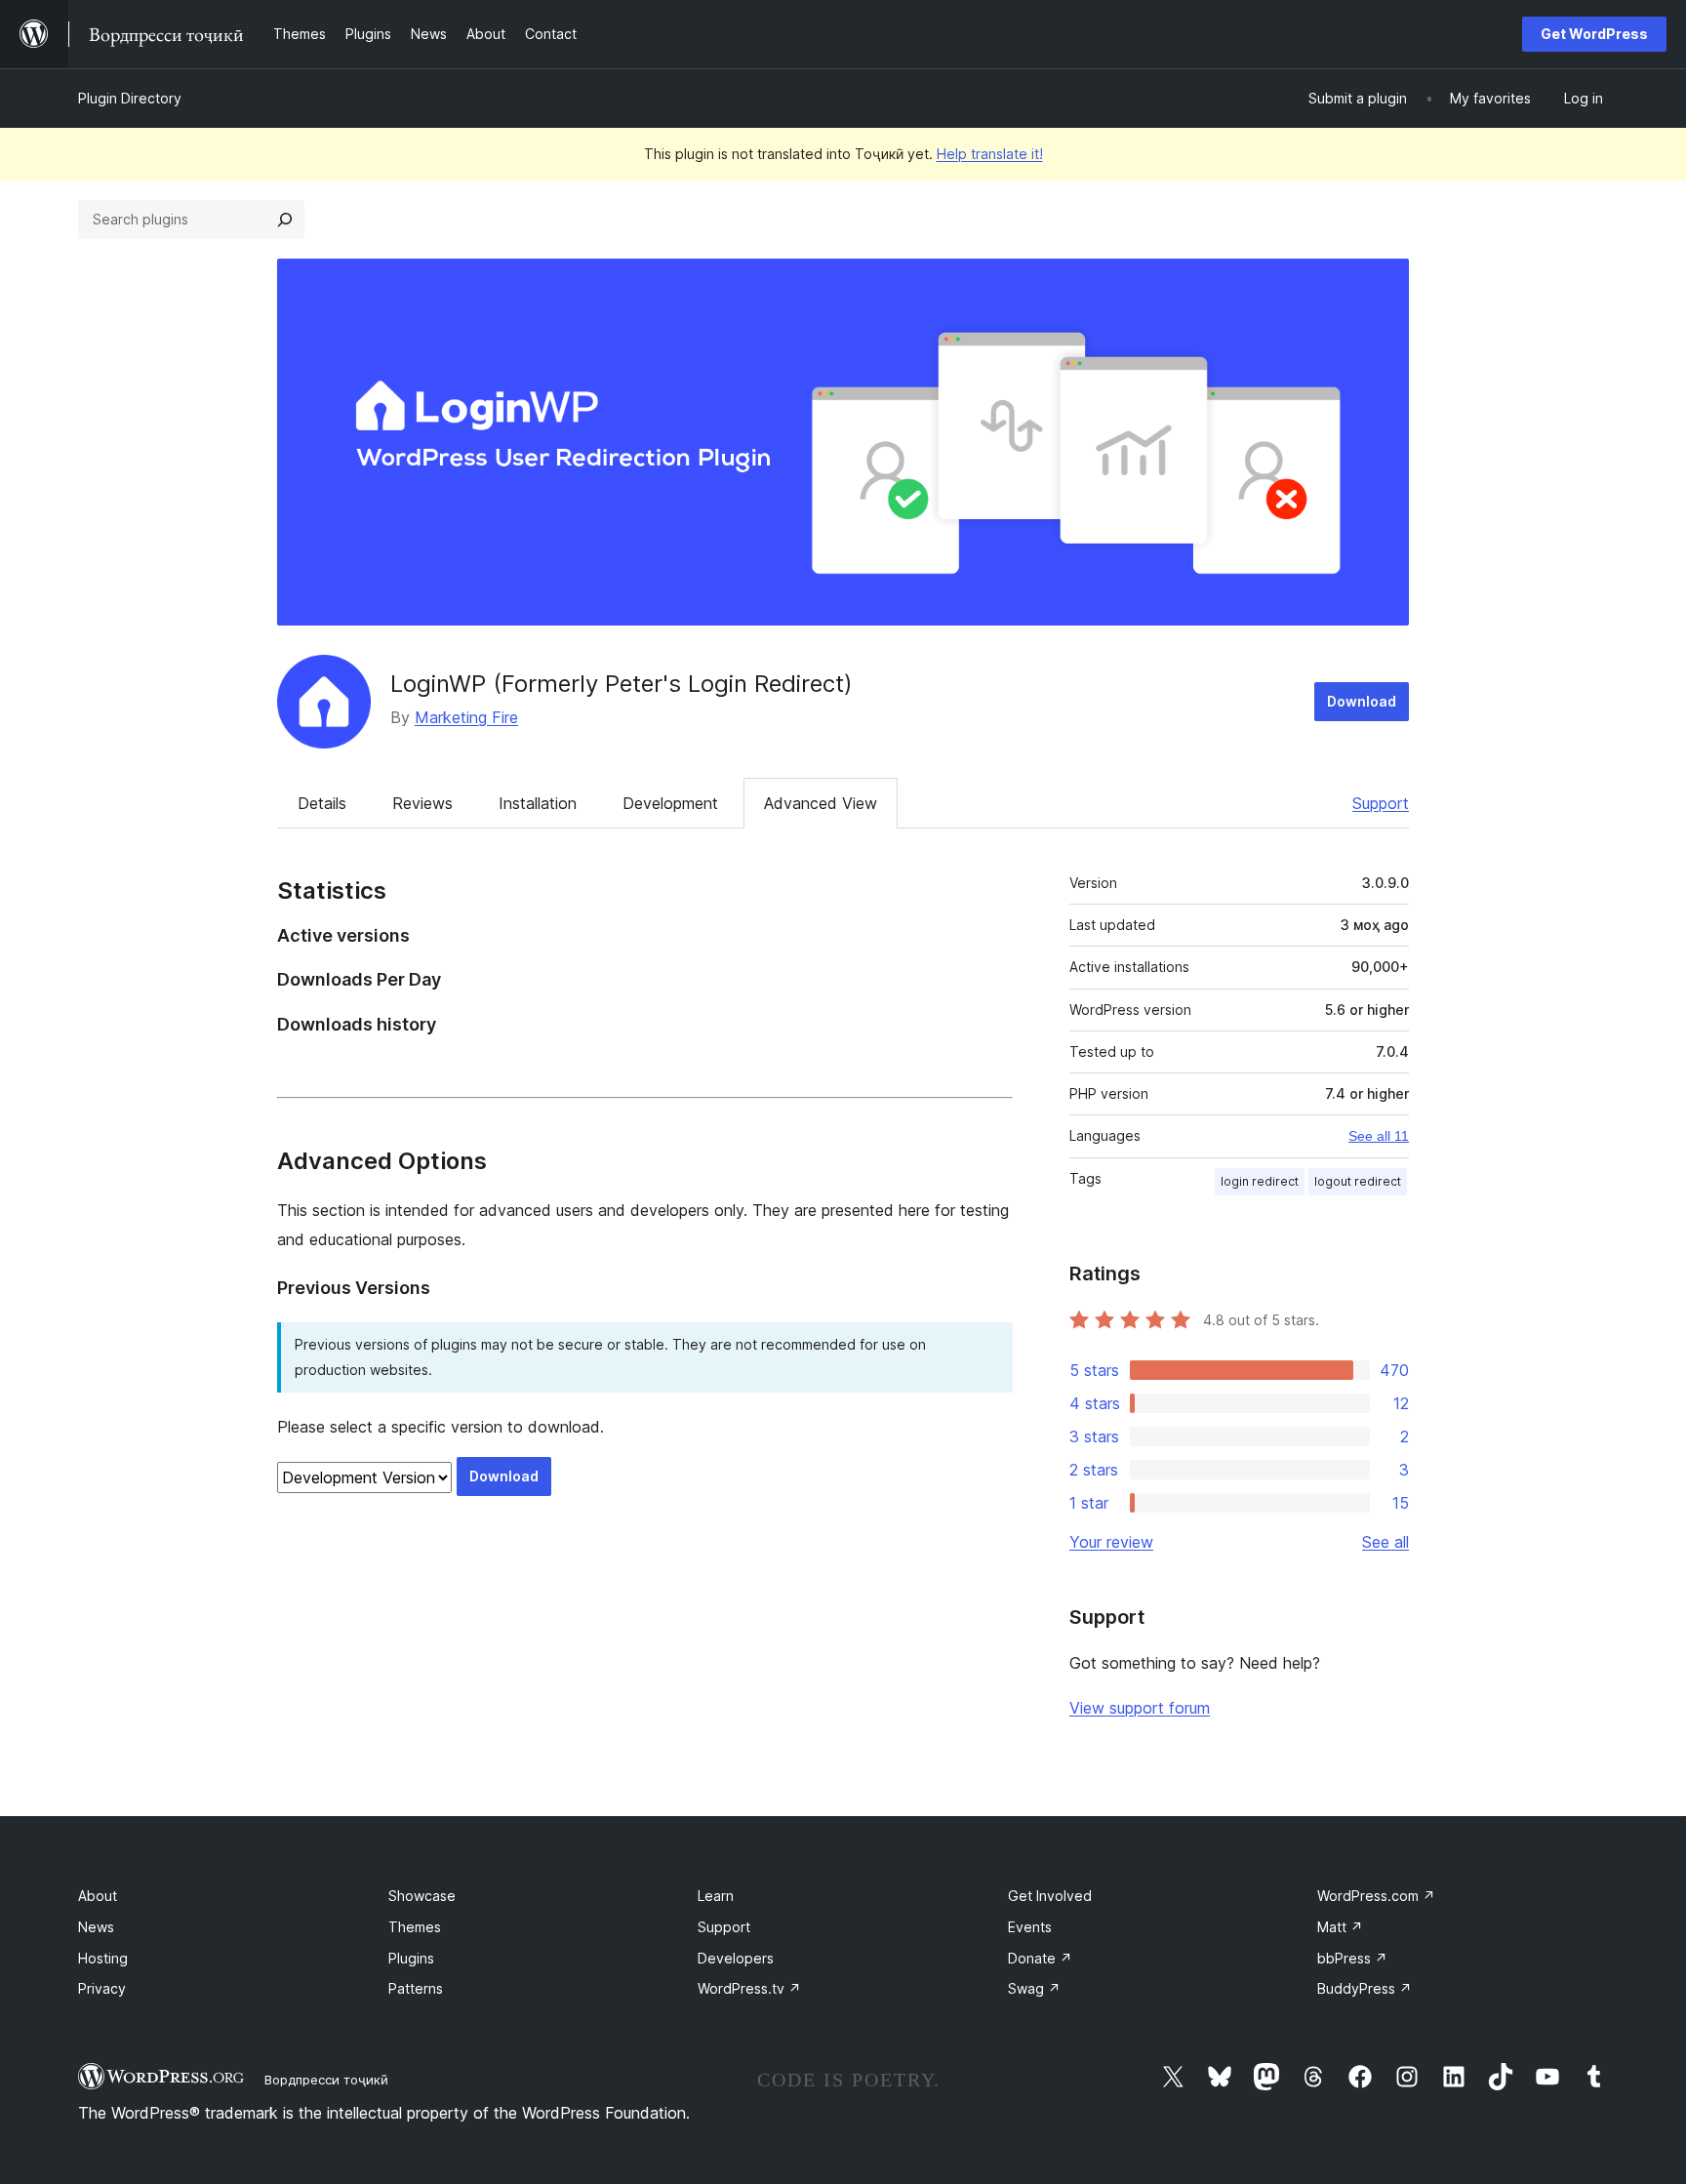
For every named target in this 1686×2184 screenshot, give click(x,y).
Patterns (416, 1988)
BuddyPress (1365, 1988)
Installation (538, 803)
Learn (716, 1896)
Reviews (422, 803)
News (96, 1927)
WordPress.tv (749, 1988)
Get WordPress (1594, 34)
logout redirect (1358, 1181)
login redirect (1260, 1181)
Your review (1111, 1542)
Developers (736, 1958)
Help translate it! (990, 154)
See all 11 (1379, 1136)
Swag (1034, 1988)
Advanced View (821, 803)
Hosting (103, 1958)
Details (322, 803)
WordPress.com (1376, 1896)
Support (1381, 803)
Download (1362, 701)
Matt (1340, 1927)
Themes (415, 1927)
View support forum (1140, 1708)
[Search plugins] (285, 220)
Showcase (422, 1896)
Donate (1040, 1958)
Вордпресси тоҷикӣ (326, 2080)
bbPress (1352, 1958)
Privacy (102, 1988)
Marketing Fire (466, 717)
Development (670, 803)
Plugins (411, 1958)
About (98, 1896)
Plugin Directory (130, 98)
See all (1385, 1542)
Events (1030, 1927)
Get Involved (1050, 1896)
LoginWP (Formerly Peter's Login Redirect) (622, 684)
